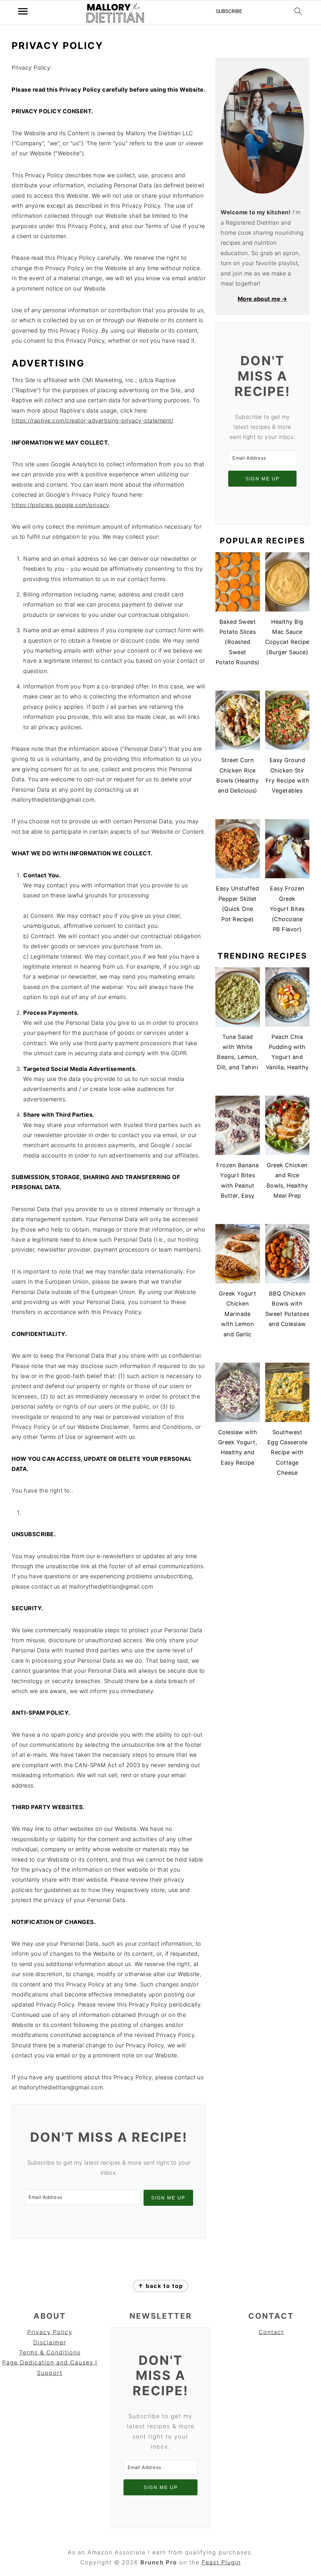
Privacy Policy (50, 2332)
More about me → (263, 299)
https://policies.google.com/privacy (61, 505)
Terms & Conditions (50, 2352)
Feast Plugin (221, 2562)
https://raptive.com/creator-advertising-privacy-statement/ (92, 421)
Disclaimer (50, 2342)
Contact (271, 2332)
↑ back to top (160, 2286)
